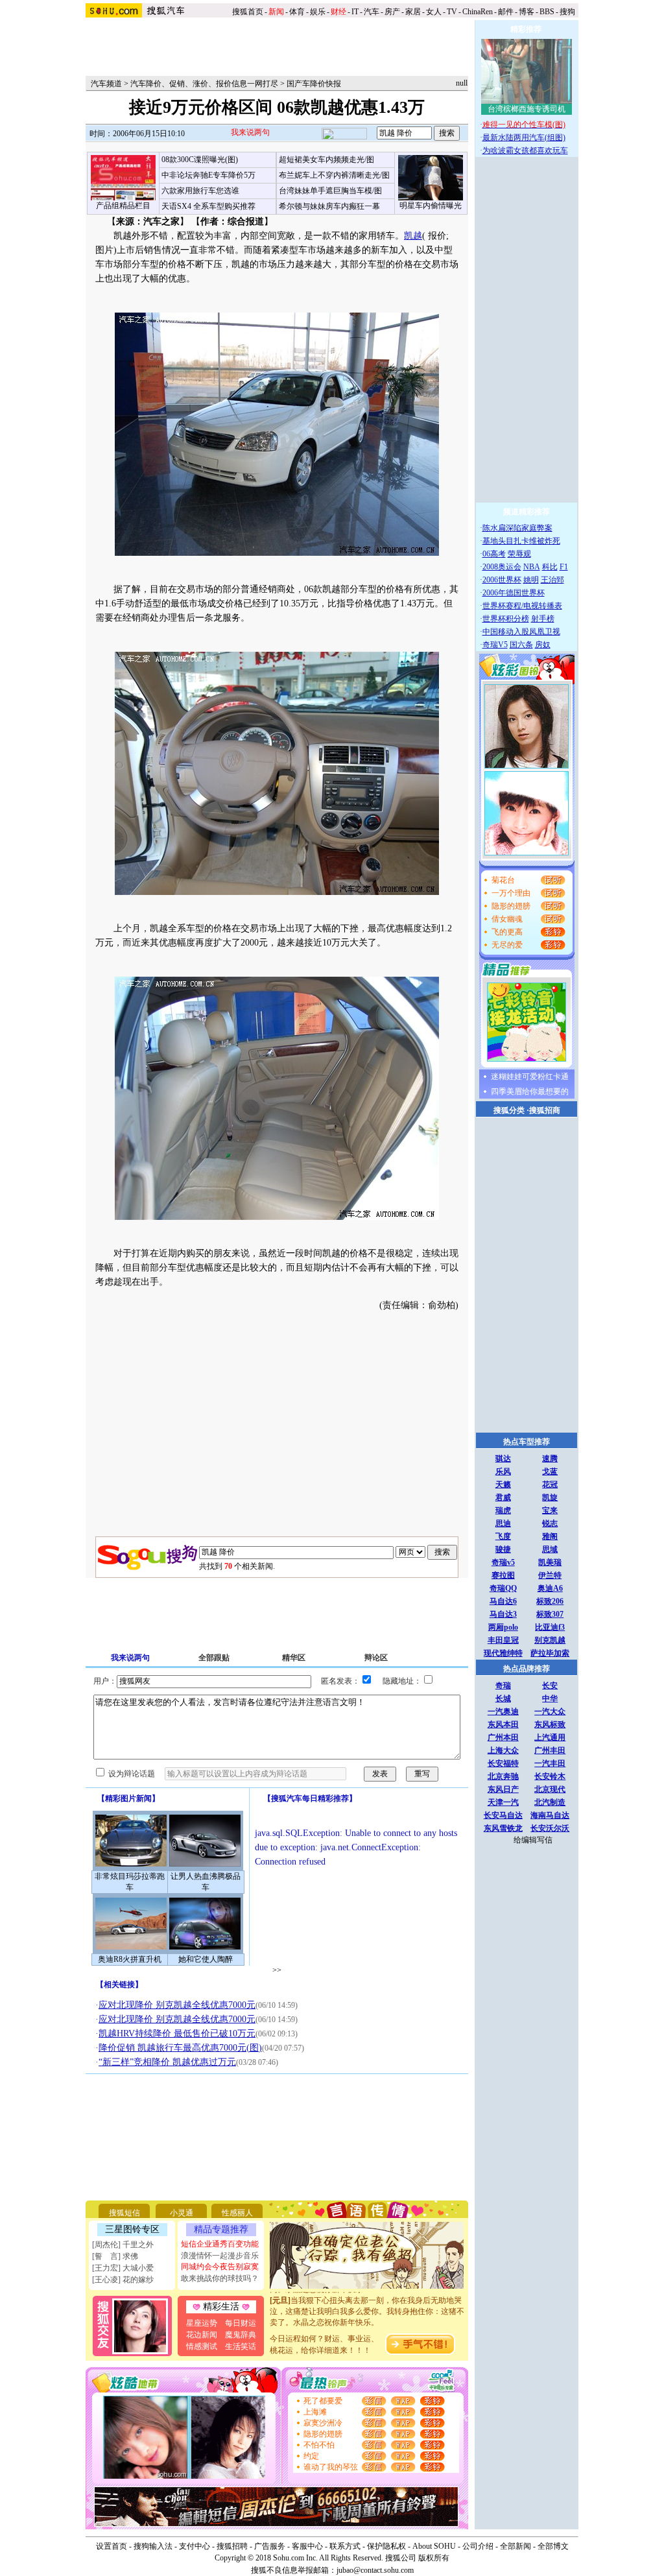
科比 (550, 567)
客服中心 (307, 2546)
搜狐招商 (545, 1110)
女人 (434, 12)
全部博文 (553, 2546)
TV (452, 12)
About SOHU (434, 2546)
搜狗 (568, 12)
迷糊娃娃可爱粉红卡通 (530, 1077)
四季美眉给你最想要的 (530, 1091)
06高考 (494, 554)
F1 (564, 567)
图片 (104, 250)
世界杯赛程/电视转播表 (522, 606)
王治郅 (552, 580)
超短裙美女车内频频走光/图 (326, 160)
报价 (436, 236)
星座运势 (202, 2323)
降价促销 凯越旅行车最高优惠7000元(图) (180, 2048)
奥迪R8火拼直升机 (130, 1959)
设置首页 (112, 2546)
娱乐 (318, 12)
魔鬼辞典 (241, 2335)
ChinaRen (478, 12)
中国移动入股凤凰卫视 (521, 632)
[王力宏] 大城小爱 (123, 2268)
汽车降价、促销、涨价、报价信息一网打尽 (204, 84)
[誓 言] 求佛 (115, 2256)
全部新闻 (516, 2546)
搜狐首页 (248, 12)
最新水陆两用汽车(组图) (524, 137)
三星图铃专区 (132, 2229)
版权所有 (434, 2558)
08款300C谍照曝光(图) (200, 160)
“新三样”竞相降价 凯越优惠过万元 (167, 2062)
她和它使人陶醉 (206, 1959)
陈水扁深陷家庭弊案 (517, 528)
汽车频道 (106, 84)
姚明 (531, 580)
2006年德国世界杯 (514, 593)
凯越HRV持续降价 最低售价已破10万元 (177, 2033)
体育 (297, 12)
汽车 (372, 12)
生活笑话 (241, 2346)
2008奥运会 (502, 567)
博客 (527, 12)
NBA (532, 567)
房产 (392, 12)
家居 (413, 12)
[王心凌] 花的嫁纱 (123, 2280)
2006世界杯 (502, 580)
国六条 (521, 645)
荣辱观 (519, 554)
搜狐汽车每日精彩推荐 (310, 1798)
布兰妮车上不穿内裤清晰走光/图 (334, 175)
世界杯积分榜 (506, 619)
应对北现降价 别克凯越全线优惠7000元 (177, 2005)
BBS (547, 12)
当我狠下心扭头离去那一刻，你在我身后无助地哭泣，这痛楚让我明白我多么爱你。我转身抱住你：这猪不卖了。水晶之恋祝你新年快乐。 (367, 2298)
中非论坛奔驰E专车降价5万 (208, 175)
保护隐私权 (386, 2546)
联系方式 (345, 2546)
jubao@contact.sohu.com (375, 2570)
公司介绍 (478, 2546)
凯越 (413, 236)
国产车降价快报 (314, 84)
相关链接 (119, 1985)
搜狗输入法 (153, 2546)
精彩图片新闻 (128, 1798)
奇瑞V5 (495, 645)
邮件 (506, 12)
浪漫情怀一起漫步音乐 (220, 2256)
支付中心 (195, 2546)
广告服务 (270, 2546)
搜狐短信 (124, 2213)
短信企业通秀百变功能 (220, 2244)
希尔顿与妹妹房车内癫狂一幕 (329, 206)
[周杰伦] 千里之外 (123, 2245)
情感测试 (202, 2346)
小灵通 (182, 2213)
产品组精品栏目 (123, 206)
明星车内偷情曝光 (431, 206)
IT (355, 12)
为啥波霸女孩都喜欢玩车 (525, 150)
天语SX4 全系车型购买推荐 (208, 206)
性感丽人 (237, 2213)
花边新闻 (202, 2335)
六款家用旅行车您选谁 (200, 191)
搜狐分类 (509, 1110)
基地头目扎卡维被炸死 (521, 541)
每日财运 (241, 2323)
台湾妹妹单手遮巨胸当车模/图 (330, 191)
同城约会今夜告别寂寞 (220, 2267)
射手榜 (543, 619)
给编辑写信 (533, 1840)
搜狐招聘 (232, 2546)
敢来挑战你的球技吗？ (220, 2278)
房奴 (543, 645)
